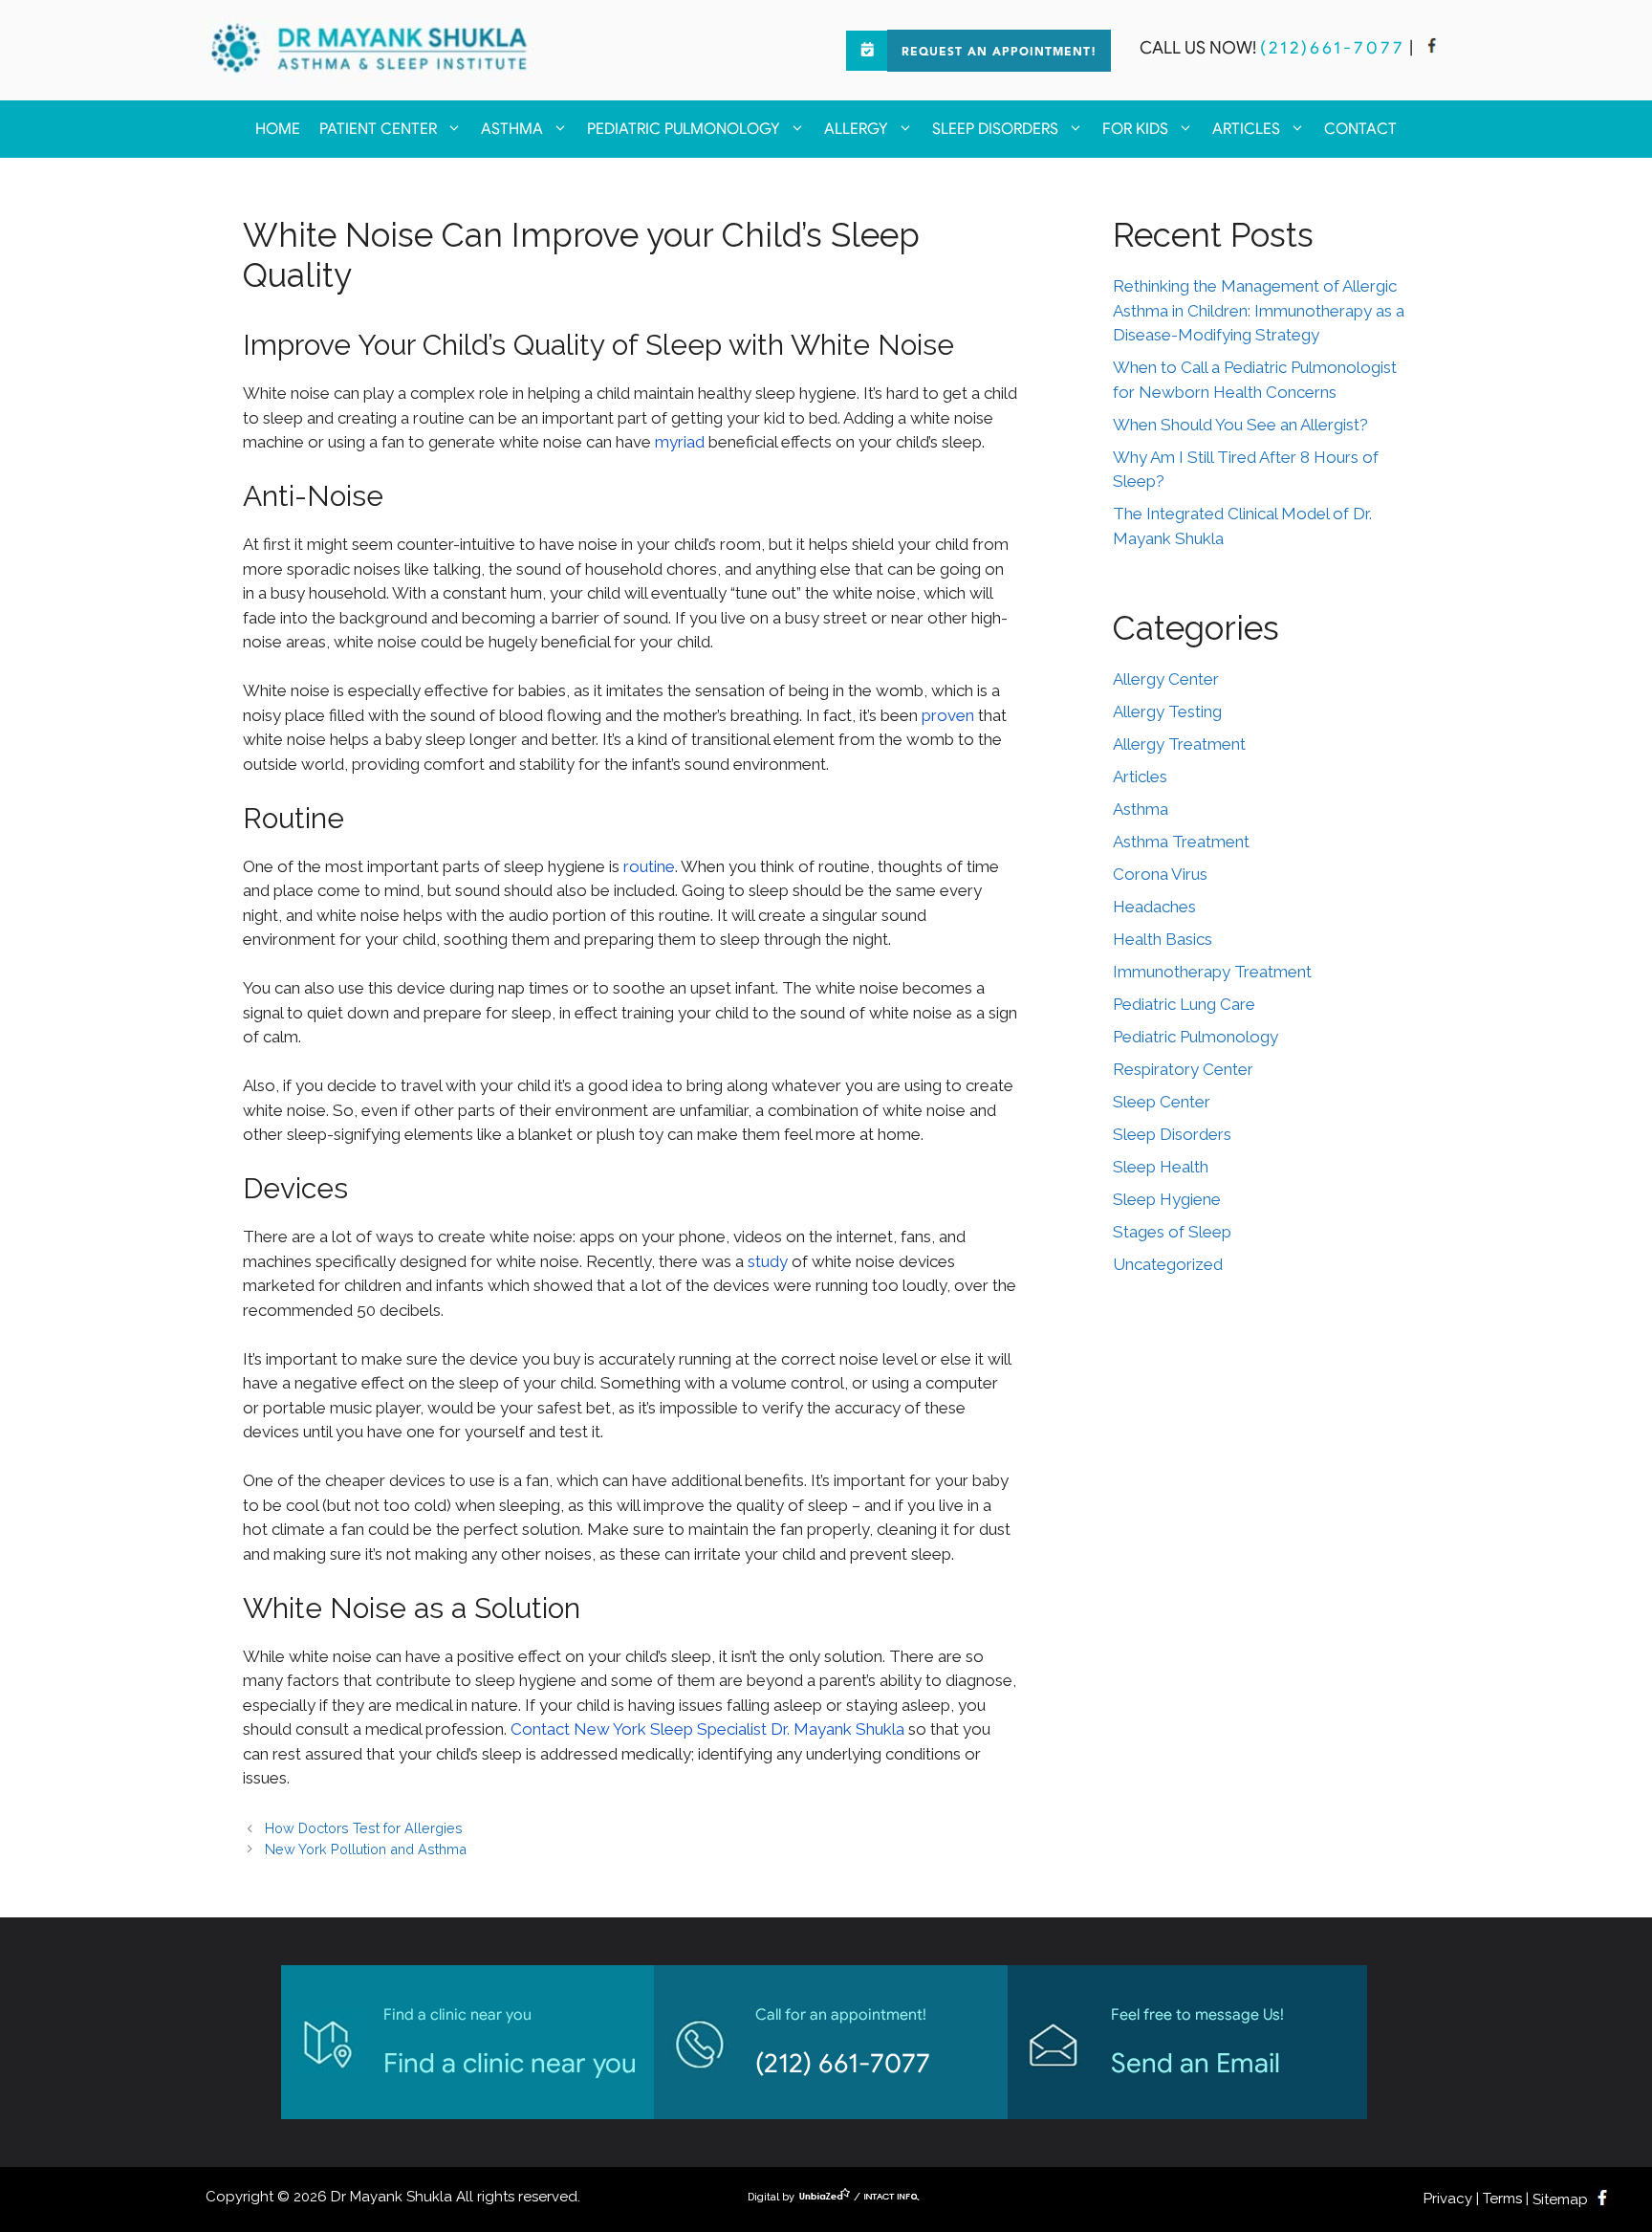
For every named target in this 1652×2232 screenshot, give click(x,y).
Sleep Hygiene (1167, 1199)
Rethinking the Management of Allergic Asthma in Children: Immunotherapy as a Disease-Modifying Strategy (1259, 310)
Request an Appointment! (999, 53)
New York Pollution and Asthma (366, 1849)
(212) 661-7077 (843, 2063)
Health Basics (1163, 939)
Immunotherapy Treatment (1212, 972)
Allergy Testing (1167, 711)
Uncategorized (1168, 1264)
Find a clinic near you (510, 2063)
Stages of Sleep (1172, 1232)
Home (278, 129)
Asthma (512, 129)
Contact (1360, 129)
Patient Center (378, 129)
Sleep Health (1161, 1167)
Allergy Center (1166, 679)
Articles (1246, 129)
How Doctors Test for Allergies (364, 1828)
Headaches (1154, 907)
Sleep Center (1162, 1102)
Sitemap (1560, 2199)
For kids (1135, 129)
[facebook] (1432, 48)
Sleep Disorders (995, 129)
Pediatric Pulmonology (684, 129)
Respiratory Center (1183, 1069)
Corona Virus (1160, 874)
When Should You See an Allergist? (1240, 425)
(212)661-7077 (1333, 48)
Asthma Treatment (1181, 842)
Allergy (856, 129)
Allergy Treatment (1179, 744)
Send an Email (1196, 2063)
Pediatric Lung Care (1184, 1004)
